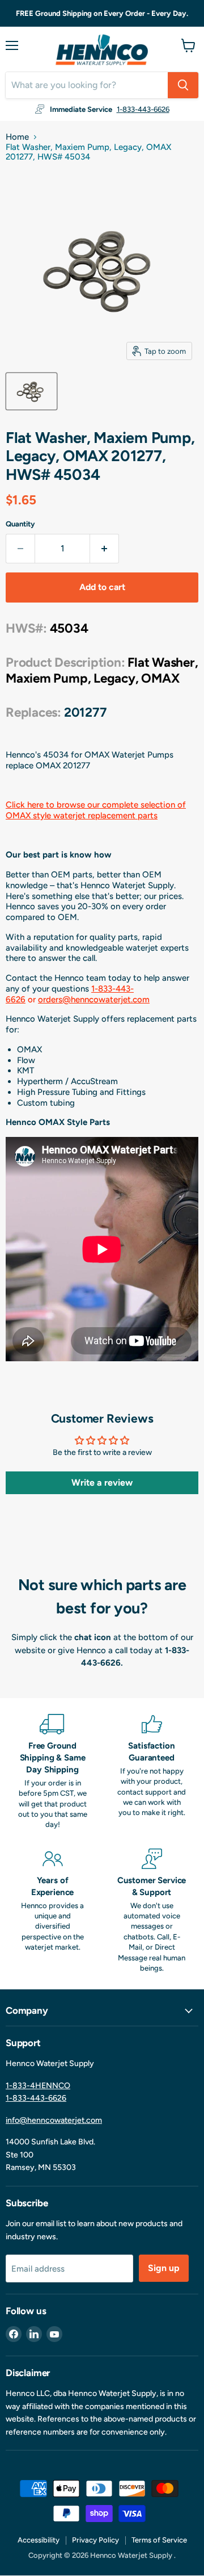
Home (17, 137)
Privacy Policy (95, 2540)
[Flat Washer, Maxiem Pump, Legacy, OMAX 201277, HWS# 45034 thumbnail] (31, 391)
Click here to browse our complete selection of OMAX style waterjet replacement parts (96, 810)
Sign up (164, 2268)
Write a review (102, 1483)
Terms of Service (159, 2540)
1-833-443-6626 (143, 109)
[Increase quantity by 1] (105, 549)
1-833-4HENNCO (38, 2086)
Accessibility (39, 2540)
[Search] (183, 85)
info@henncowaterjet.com (54, 2120)
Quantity (20, 524)
